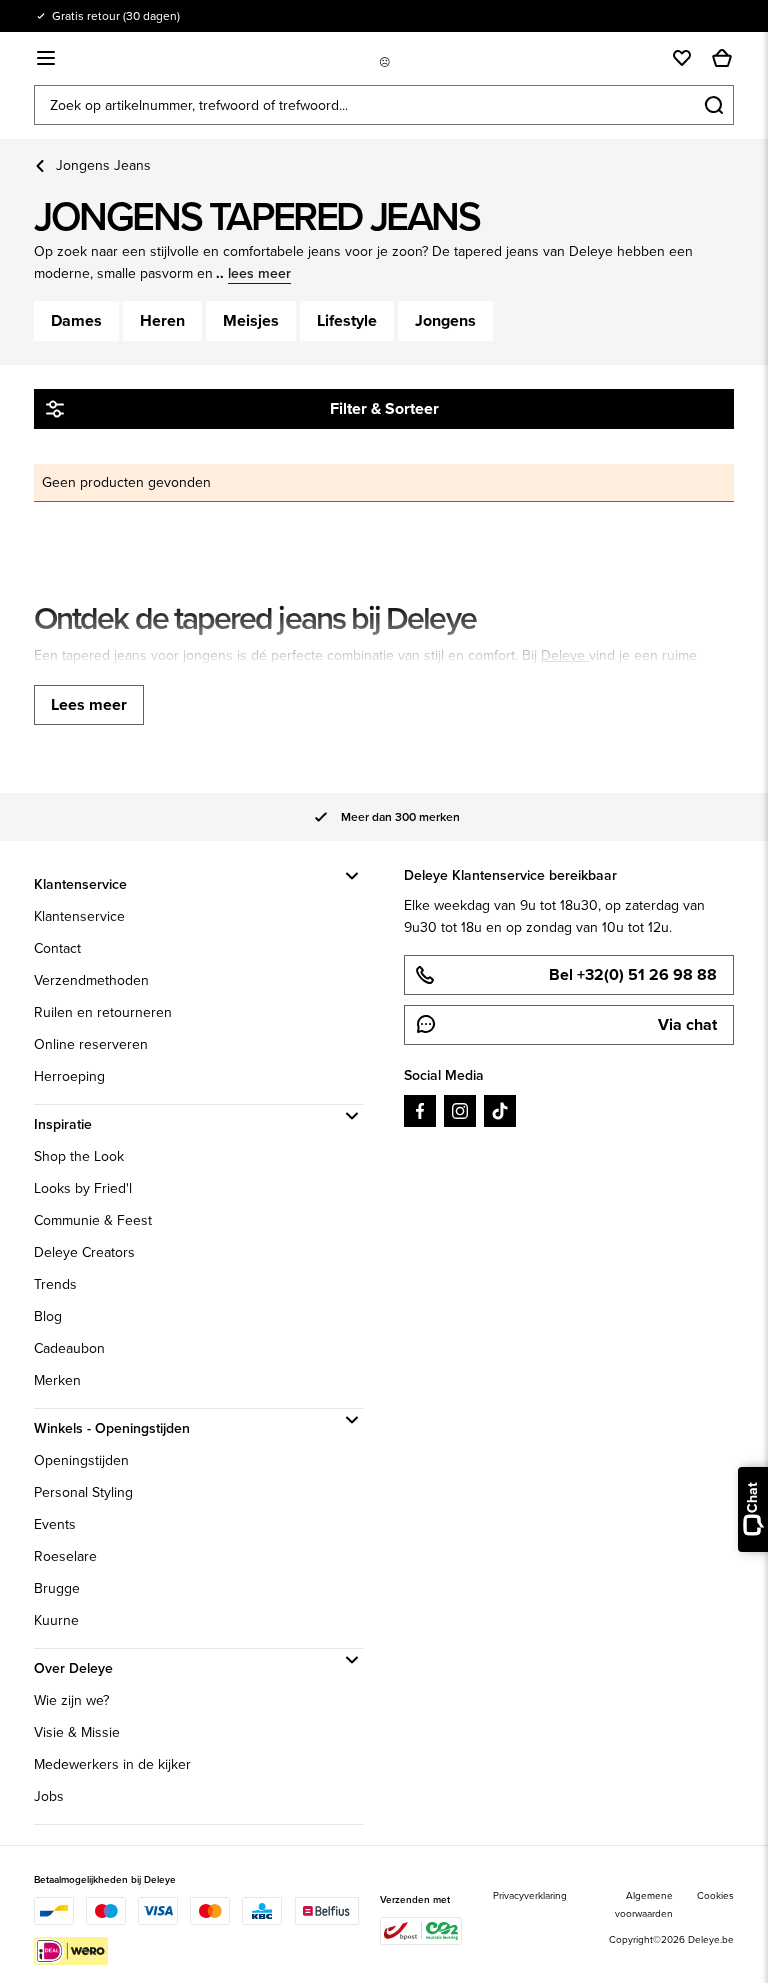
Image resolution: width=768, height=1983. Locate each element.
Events (55, 1524)
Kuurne (56, 1620)
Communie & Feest (93, 1220)
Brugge (57, 1588)
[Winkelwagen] (722, 58)
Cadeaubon (69, 1348)
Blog (48, 1316)
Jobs (49, 1796)
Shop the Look (79, 1156)
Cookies (715, 1895)
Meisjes (251, 320)
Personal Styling (83, 1492)
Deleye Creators (84, 1252)
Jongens (445, 320)
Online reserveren (91, 1044)
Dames (76, 320)
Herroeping (69, 1076)
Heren (162, 320)
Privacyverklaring (530, 1895)
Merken (57, 1380)
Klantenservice (79, 916)
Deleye (565, 655)
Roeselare (65, 1556)
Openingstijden (81, 1460)
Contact (57, 948)
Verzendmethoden (91, 980)
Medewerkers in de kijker (112, 1764)
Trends (55, 1284)
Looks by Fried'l (83, 1188)
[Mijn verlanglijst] (682, 58)
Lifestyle (347, 320)
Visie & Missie (77, 1732)
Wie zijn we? (71, 1700)
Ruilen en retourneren (103, 1012)
